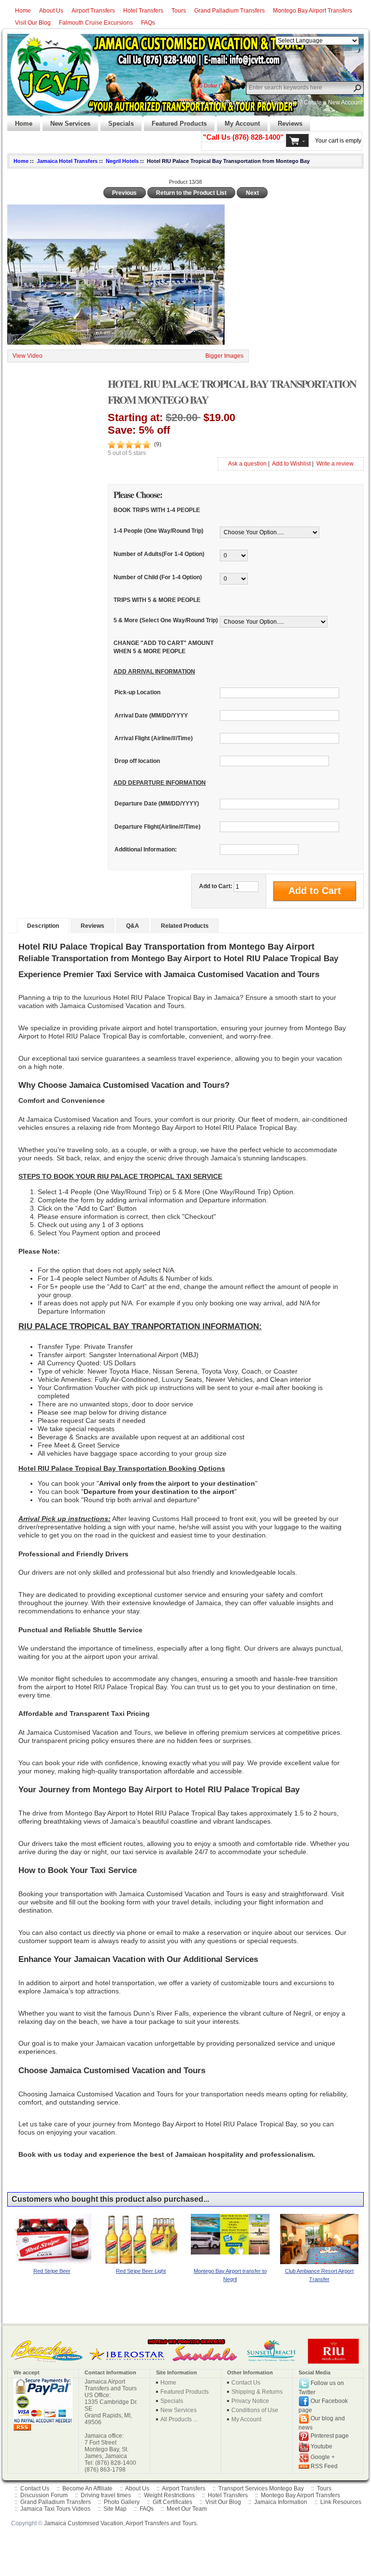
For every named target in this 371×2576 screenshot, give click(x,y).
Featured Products (175, 121)
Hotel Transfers (143, 11)
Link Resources (341, 2502)
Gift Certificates (172, 2502)
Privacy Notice (250, 2401)
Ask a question (247, 464)
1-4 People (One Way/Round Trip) (158, 531)
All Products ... (179, 2419)
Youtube (321, 2446)
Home (23, 11)
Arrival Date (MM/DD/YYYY (151, 716)
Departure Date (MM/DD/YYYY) (157, 804)
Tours (179, 11)
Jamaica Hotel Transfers (67, 161)
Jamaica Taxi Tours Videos (55, 2509)
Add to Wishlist (291, 464)
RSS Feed (324, 2466)
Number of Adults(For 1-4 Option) (159, 554)
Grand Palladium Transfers (229, 11)
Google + (323, 2457)
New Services (66, 121)
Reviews (286, 121)
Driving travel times (106, 2495)
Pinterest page (330, 2436)
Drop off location (137, 761)
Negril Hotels (122, 161)
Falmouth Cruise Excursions (96, 23)
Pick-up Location (137, 693)
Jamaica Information (281, 2502)
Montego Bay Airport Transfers (313, 11)
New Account (345, 102)
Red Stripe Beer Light (141, 2271)
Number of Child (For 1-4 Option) (158, 577)
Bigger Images (224, 356)
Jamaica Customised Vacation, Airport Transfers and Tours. (121, 2523)
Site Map (115, 2509)
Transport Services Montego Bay (261, 2488)
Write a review (335, 464)
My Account (238, 121)
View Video (28, 356)
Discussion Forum (44, 2495)
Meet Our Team (187, 2509)
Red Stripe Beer (52, 2271)
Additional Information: (146, 849)
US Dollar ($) (210, 86)
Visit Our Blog (33, 23)
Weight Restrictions (169, 2495)
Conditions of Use (255, 2410)
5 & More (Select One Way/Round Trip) (166, 620)
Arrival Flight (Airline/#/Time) (154, 738)
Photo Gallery (122, 2502)
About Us (51, 11)
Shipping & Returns (257, 2392)
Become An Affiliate (87, 2488)
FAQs (148, 23)
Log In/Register (228, 102)
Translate (340, 49)
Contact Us (246, 2383)
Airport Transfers (93, 11)
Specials (117, 121)
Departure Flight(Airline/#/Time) (157, 827)
